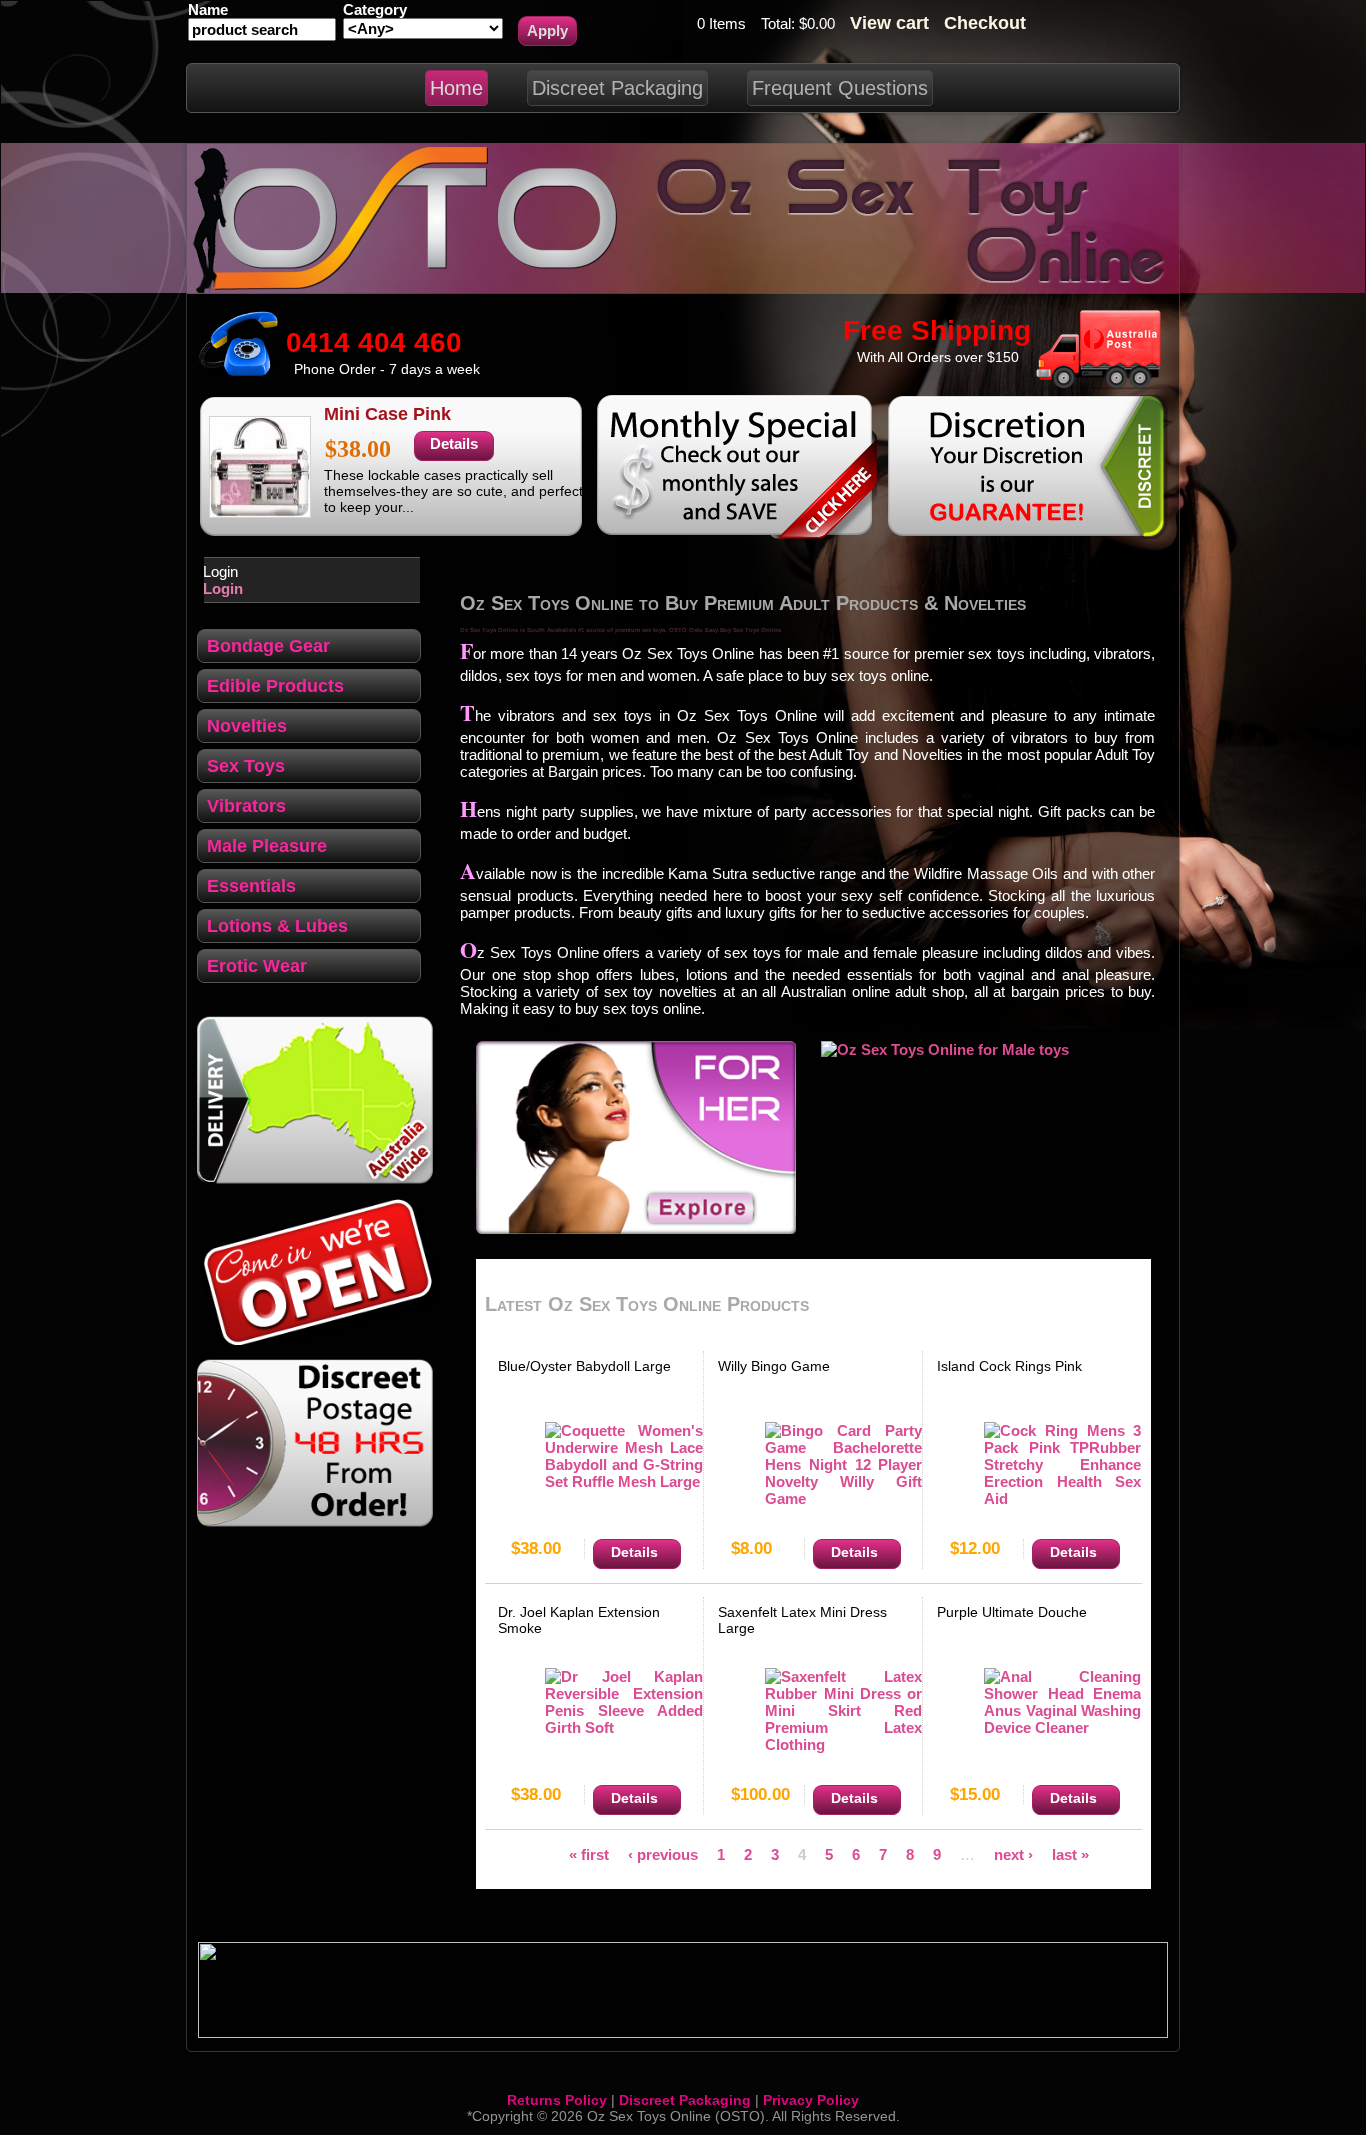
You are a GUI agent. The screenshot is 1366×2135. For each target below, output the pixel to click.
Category (375, 9)
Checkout (985, 23)
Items (725, 23)
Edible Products (275, 686)
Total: (780, 23)
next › (1013, 1853)
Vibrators (246, 806)
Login (223, 588)
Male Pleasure (267, 846)
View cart (889, 23)
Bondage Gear (268, 646)
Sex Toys (246, 766)
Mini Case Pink (387, 414)
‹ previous (663, 1853)
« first (589, 1853)
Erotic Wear (257, 966)
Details (454, 443)
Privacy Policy (811, 2100)
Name (208, 9)
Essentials (251, 886)
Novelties (247, 726)
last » (1070, 1853)
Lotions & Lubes (277, 926)
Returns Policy (557, 2100)
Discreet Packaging (685, 2100)
